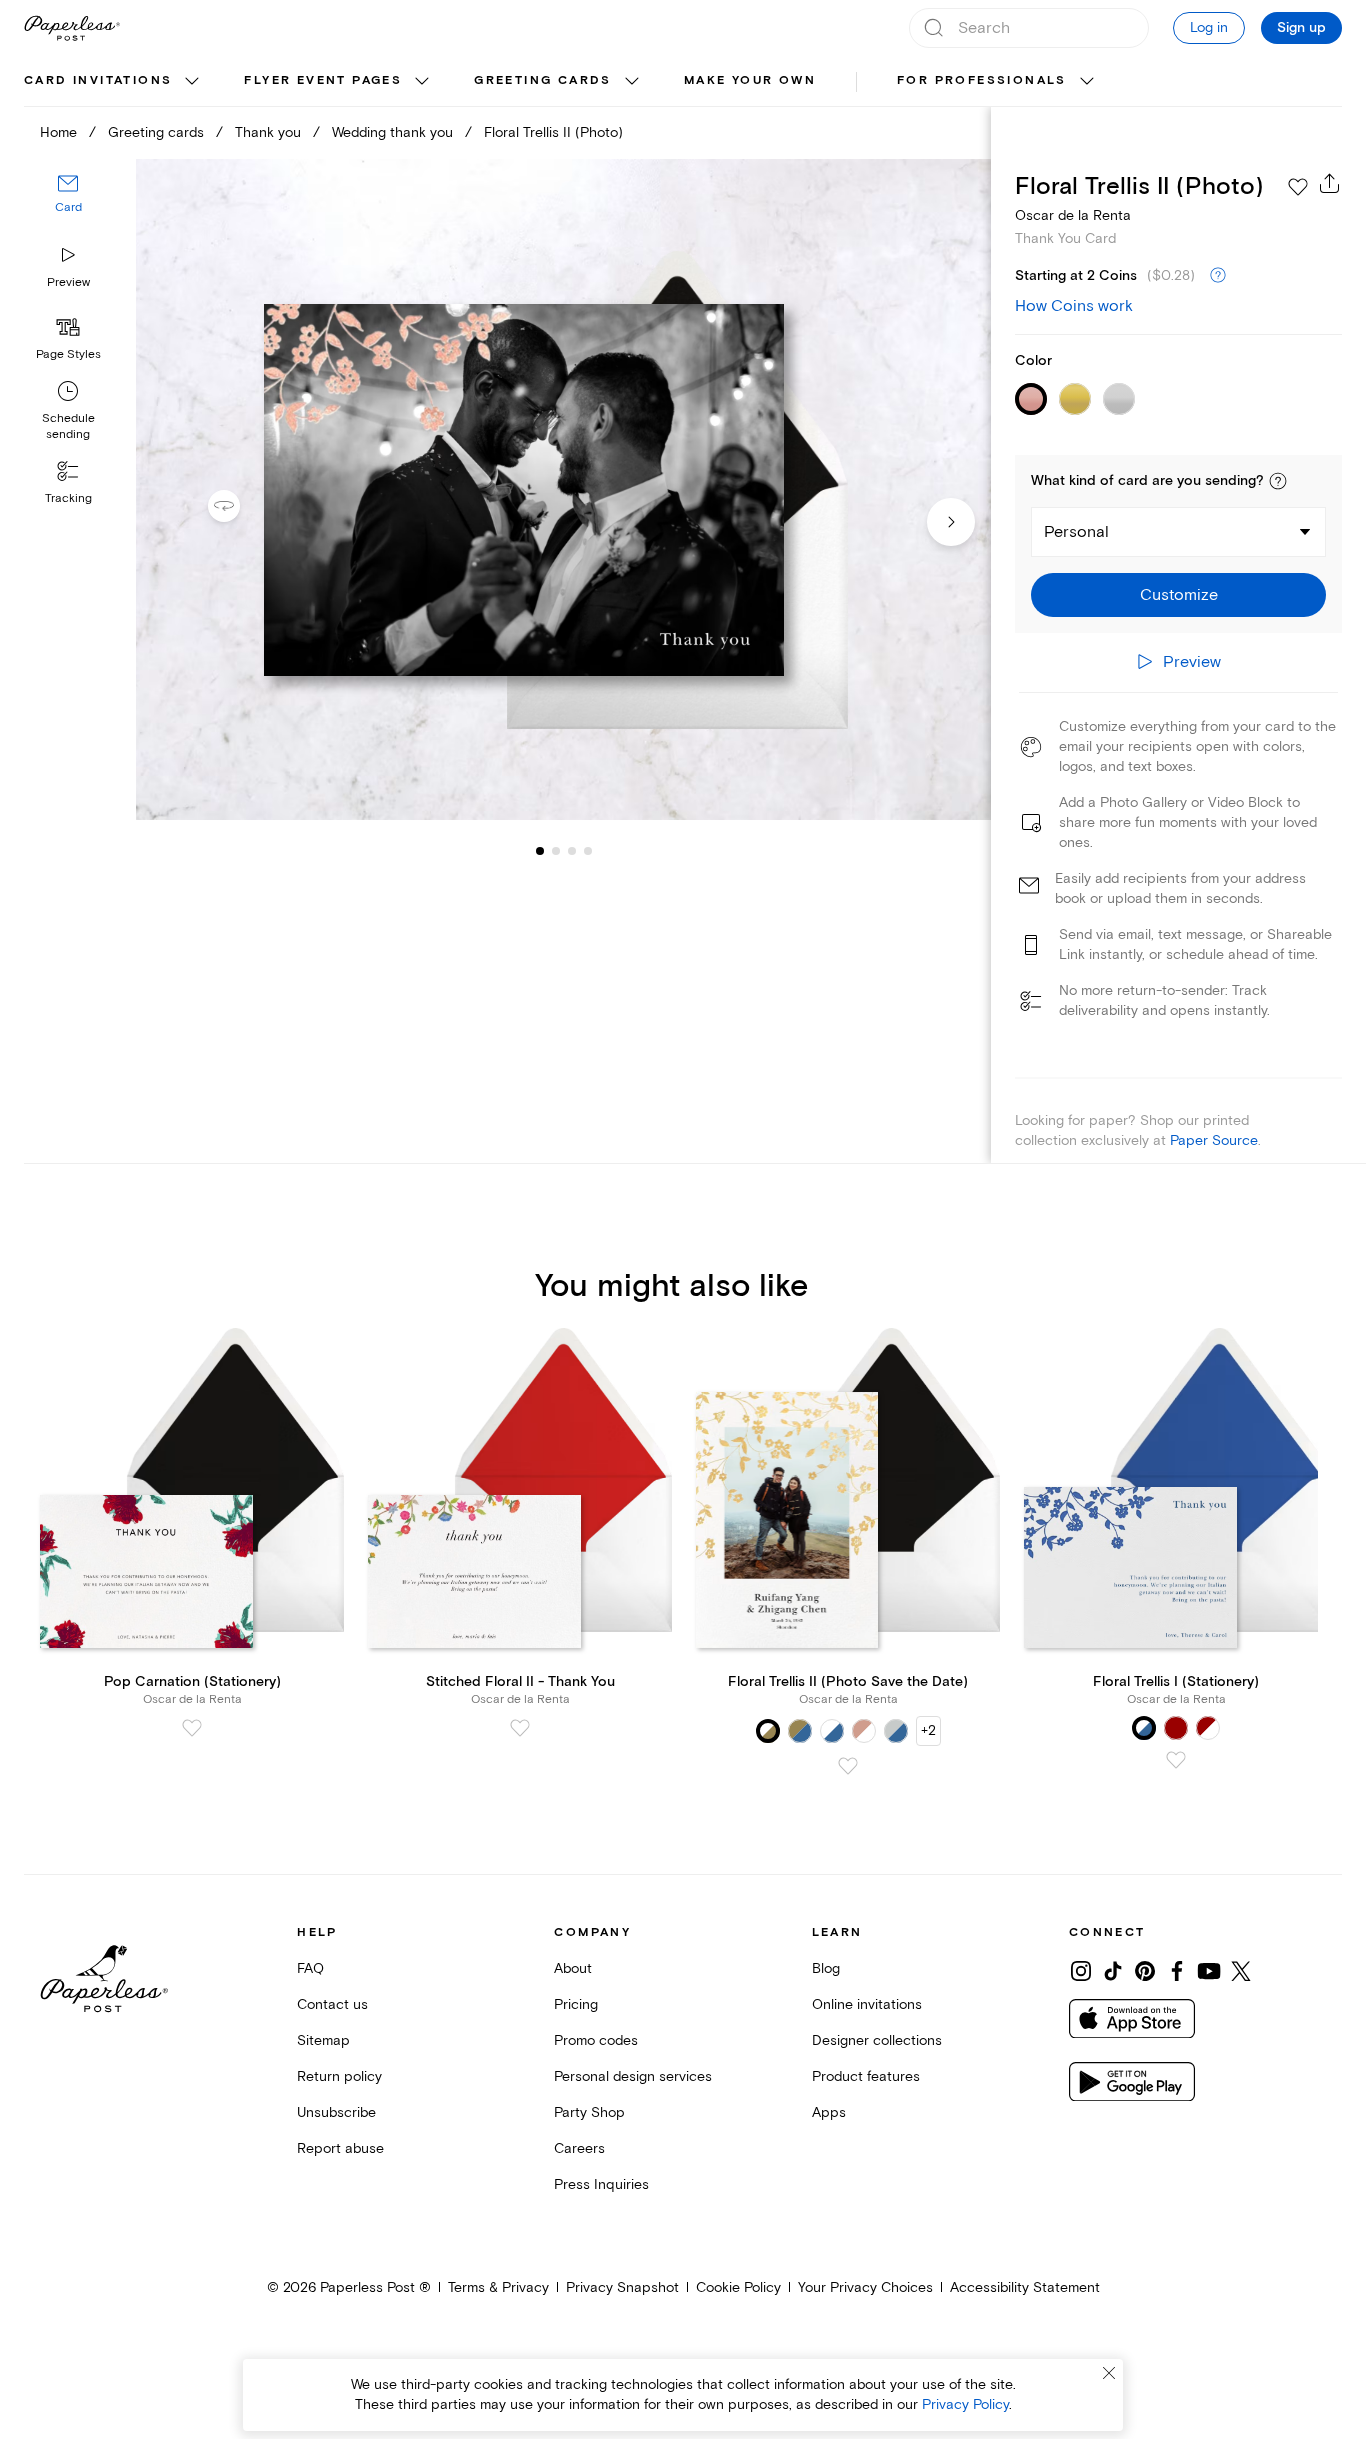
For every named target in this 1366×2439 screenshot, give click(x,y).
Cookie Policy (738, 2287)
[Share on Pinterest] (1145, 1971)
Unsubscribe (336, 2112)
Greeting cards (543, 80)
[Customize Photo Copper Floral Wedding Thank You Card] (563, 489)
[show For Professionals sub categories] (1087, 82)
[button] (1278, 481)
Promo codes (596, 2040)
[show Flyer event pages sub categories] (422, 82)
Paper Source (1214, 1140)
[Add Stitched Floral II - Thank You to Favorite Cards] (520, 1728)
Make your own (750, 80)
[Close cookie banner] (1109, 2373)
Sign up (1301, 28)
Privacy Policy (965, 2404)
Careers (579, 2148)
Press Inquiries (601, 2184)
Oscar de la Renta (1073, 215)
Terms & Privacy (498, 2287)
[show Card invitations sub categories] (192, 82)
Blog (826, 1968)
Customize (1179, 595)
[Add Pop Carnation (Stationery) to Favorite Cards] (192, 1728)
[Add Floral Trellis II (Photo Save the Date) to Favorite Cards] (848, 1766)
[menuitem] (114, 82)
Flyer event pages (323, 80)
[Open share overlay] (1330, 183)
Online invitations (867, 2004)
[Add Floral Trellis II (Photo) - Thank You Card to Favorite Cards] (1298, 187)
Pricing (576, 2004)
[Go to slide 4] (572, 850)
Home (58, 132)
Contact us (332, 2004)
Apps (829, 2112)
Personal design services (633, 2076)
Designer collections (877, 2040)
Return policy (339, 2076)
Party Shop (589, 2112)
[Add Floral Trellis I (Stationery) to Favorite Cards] (1176, 1760)
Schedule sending (68, 426)
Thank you (268, 132)
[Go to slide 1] (540, 850)
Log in (1209, 27)
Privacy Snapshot (622, 2287)
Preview (68, 282)
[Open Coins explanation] (1218, 276)
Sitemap (323, 2040)
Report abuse (340, 2148)
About (573, 1968)
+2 (928, 1730)
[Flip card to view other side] (240, 506)
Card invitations (98, 80)
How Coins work (1074, 306)
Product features (866, 2076)
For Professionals (982, 80)
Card (68, 207)
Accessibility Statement (1025, 2287)
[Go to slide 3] (556, 850)
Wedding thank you (392, 132)
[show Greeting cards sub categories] (632, 82)
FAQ (310, 1968)
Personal (1076, 532)
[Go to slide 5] (588, 850)
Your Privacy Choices (865, 2287)
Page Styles (68, 354)
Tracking (68, 498)
